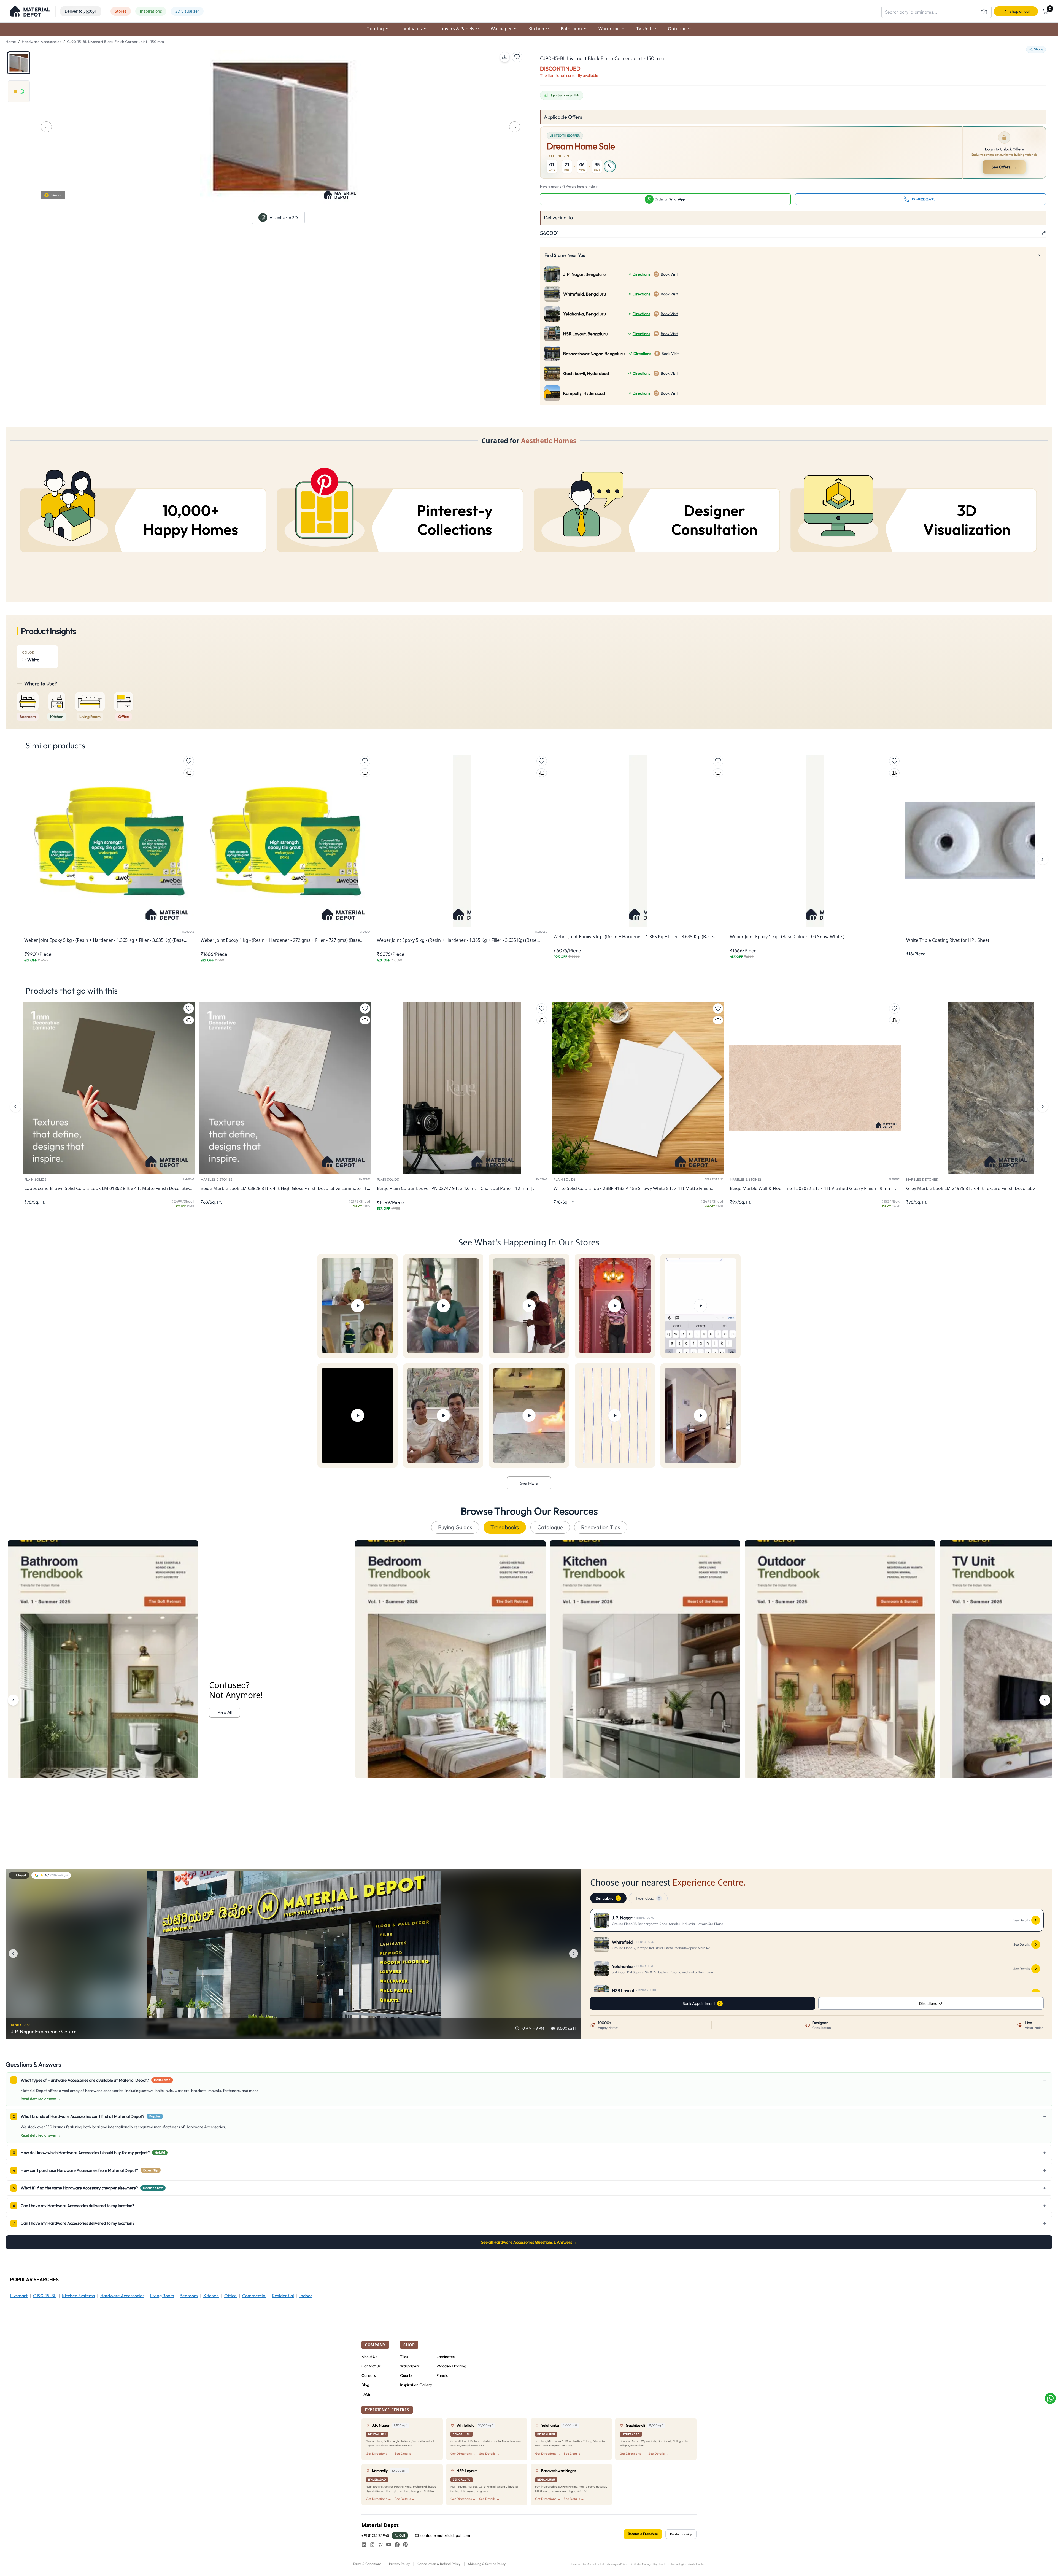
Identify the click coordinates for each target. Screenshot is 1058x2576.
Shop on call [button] (1020, 11)
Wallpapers (410, 2366)
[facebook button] (397, 2545)
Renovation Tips (601, 1527)
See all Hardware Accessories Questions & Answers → (529, 2242)
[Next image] (574, 1954)
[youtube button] (389, 2545)
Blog (365, 2385)
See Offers (1005, 167)
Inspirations (151, 11)
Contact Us (371, 2366)
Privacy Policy (399, 2564)
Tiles (404, 2357)
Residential (283, 2296)
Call (402, 2535)
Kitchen (211, 2296)
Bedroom (189, 2296)
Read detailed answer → (41, 2099)
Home (11, 42)
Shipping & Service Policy (487, 2564)
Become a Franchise (643, 2534)
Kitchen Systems (78, 2296)
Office (230, 2296)
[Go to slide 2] (19, 91)
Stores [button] (121, 11)
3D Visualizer (187, 11)
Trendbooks (505, 1527)
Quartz (406, 2375)
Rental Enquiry (681, 2534)
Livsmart (19, 2296)
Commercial (254, 2296)
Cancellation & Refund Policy (439, 2564)
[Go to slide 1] (19, 63)
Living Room (162, 2296)
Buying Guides (455, 1527)
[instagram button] (372, 2545)
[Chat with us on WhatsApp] (1050, 2398)
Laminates (446, 2357)
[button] (30, 11)
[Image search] (984, 12)
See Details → (405, 2454)
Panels (442, 2375)
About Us (369, 2357)
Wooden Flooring (451, 2366)
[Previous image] (13, 1954)
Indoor (306, 2296)
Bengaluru (607, 1898)
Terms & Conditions (367, 2564)
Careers (369, 2375)
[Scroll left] (13, 1700)
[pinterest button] (405, 2545)
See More (529, 1483)
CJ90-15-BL (45, 2296)
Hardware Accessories (41, 42)
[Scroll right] (1045, 1700)
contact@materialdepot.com (445, 2535)
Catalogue (550, 1527)
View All (225, 1712)
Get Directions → (379, 2454)
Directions (641, 274)
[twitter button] (380, 2545)
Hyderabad (647, 1898)
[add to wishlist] (517, 57)
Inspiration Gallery (416, 2385)
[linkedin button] (364, 2545)
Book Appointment (699, 2003)
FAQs (366, 2394)
